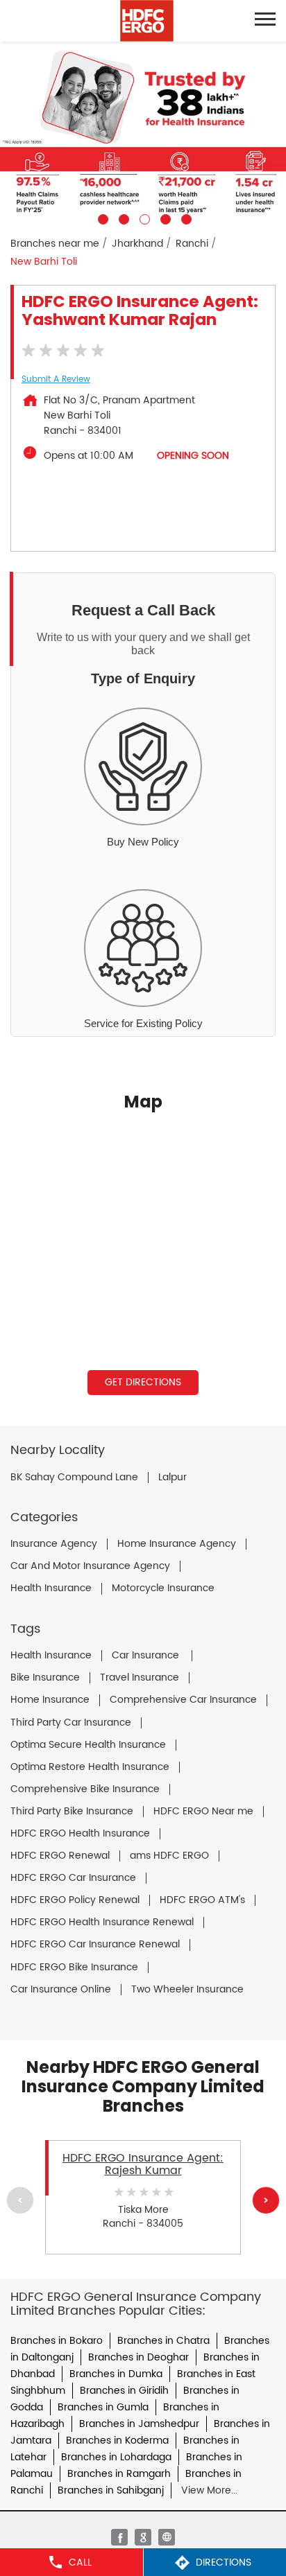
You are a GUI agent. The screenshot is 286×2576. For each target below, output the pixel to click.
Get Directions (143, 1382)
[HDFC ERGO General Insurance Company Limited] (147, 21)
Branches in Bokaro (57, 2341)
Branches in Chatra (163, 2341)
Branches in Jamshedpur (139, 2424)
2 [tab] (122, 218)
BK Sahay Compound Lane (74, 1478)
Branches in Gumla (103, 2407)
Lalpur (173, 1478)
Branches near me (55, 244)
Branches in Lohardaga (116, 2457)
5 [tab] (185, 218)
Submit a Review (56, 379)
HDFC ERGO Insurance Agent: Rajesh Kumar (143, 2164)
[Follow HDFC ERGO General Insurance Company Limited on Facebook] (119, 2537)
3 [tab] (143, 218)
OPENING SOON (193, 456)
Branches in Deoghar (138, 2357)
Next (266, 2200)
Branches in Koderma (117, 2441)
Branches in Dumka (116, 2374)
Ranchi (192, 244)
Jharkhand (137, 244)
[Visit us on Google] (143, 2537)
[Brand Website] (167, 2537)
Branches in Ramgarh (119, 2474)
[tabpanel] (143, 133)
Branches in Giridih (124, 2391)
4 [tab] (164, 218)
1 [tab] (101, 218)
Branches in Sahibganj (111, 2490)
